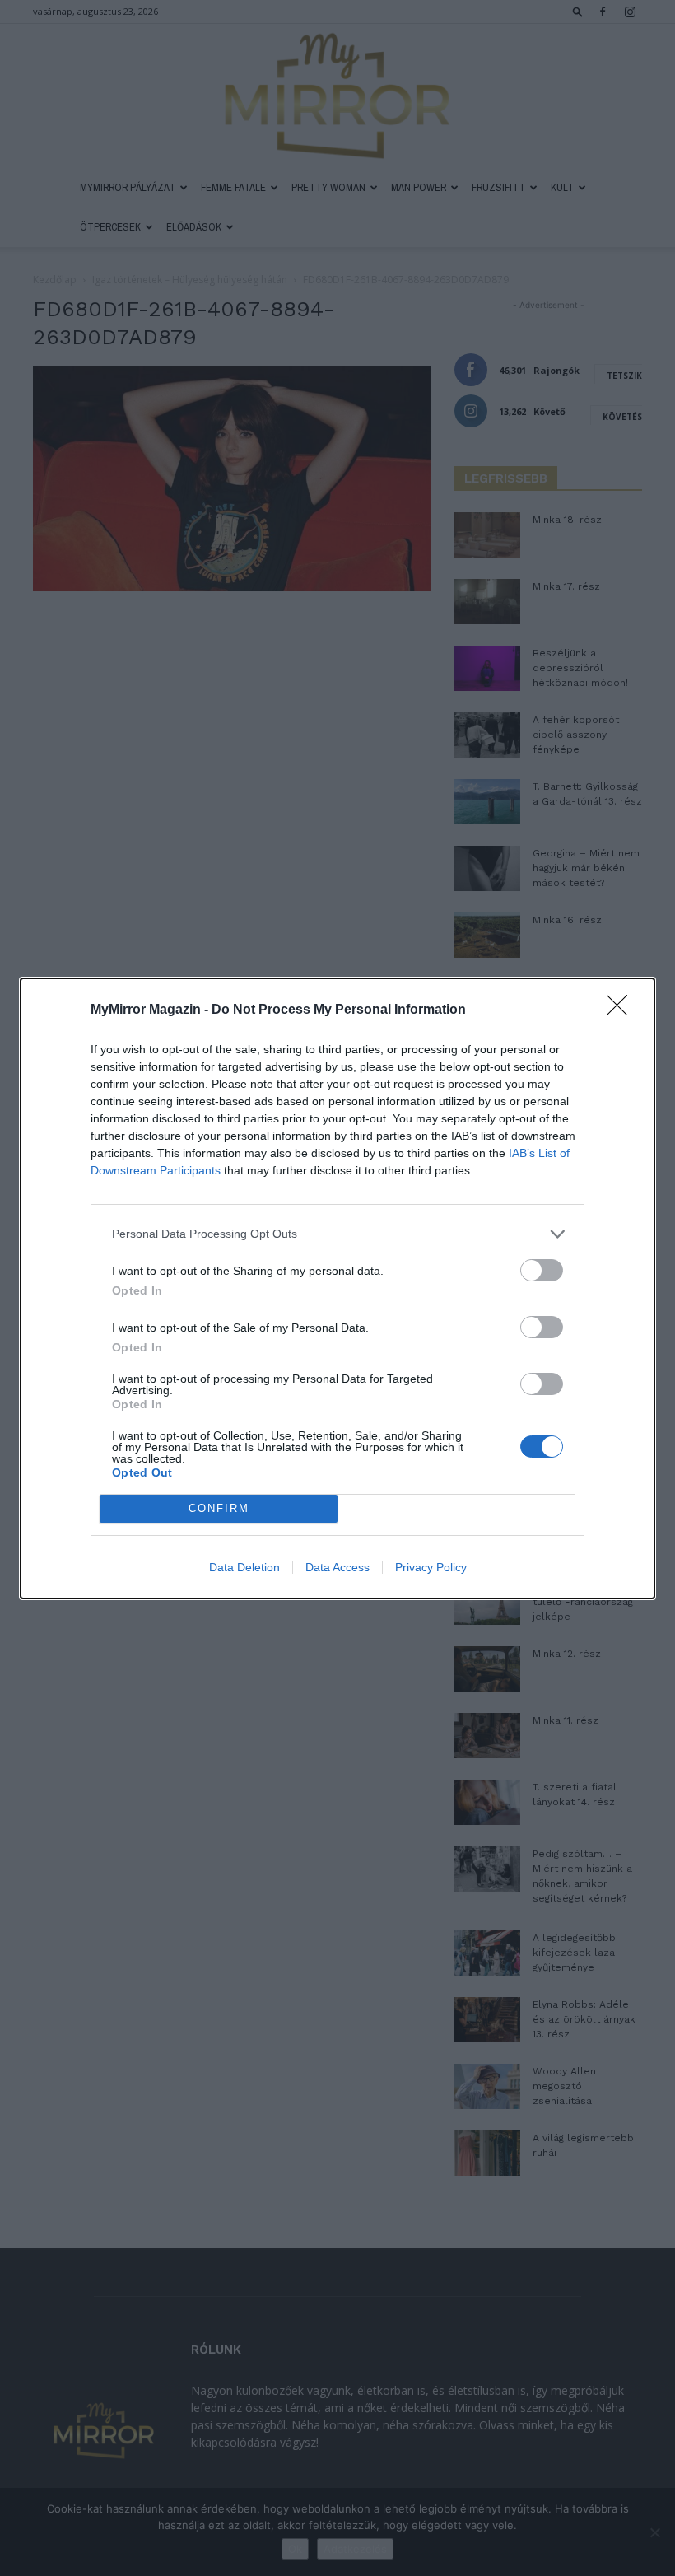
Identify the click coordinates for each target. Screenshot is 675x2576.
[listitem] (337, 1234)
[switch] (542, 1270)
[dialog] (337, 1288)
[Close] (622, 1010)
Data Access (337, 1567)
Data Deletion (244, 1567)
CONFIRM (219, 1508)
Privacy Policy (431, 1567)
